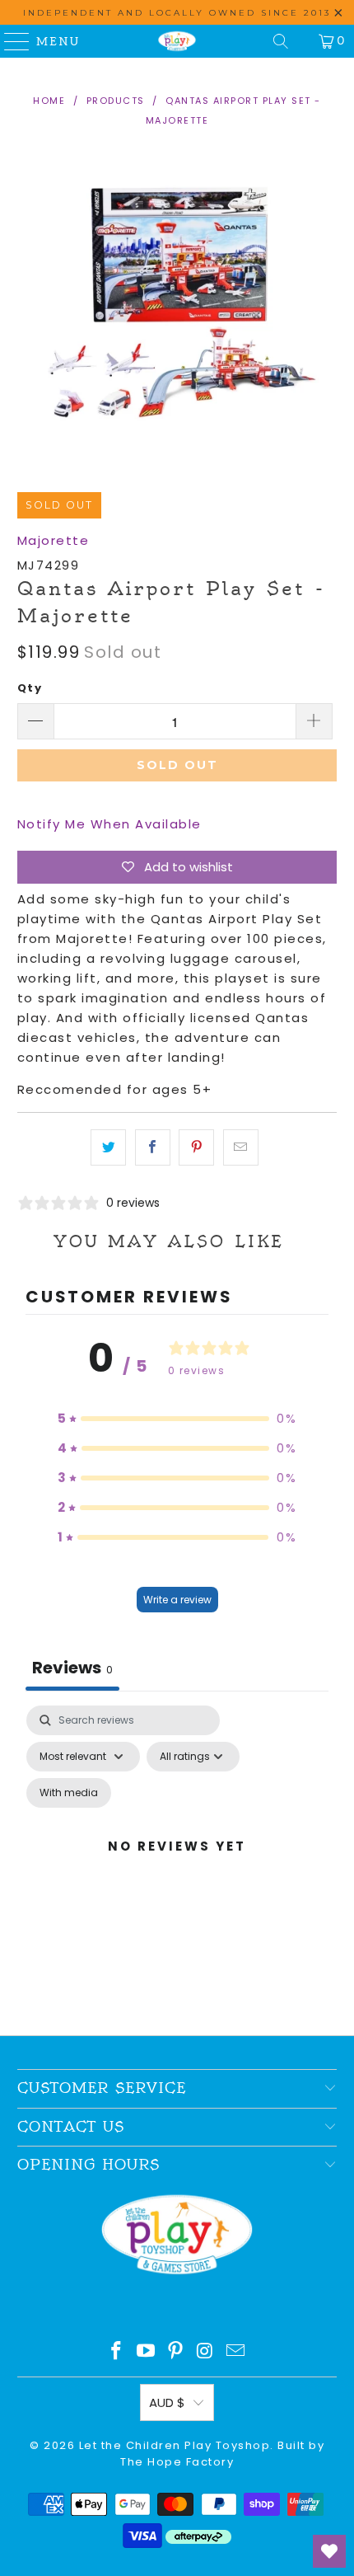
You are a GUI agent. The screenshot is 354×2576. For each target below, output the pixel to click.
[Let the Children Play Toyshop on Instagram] (206, 2352)
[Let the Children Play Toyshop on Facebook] (117, 2352)
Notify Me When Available (109, 824)
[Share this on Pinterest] (196, 1147)
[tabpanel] (177, 1866)
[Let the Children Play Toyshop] (177, 41)
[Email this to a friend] (241, 1147)
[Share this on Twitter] (108, 1147)
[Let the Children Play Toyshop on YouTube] (147, 2352)
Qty (30, 688)
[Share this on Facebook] (153, 1147)
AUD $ (167, 2402)
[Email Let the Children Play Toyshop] (236, 2352)
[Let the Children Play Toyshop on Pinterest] (176, 2352)
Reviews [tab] (72, 1668)
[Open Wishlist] (329, 2551)
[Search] (281, 41)
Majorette (54, 540)
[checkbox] (69, 1793)
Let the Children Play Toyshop (175, 2445)
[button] (177, 1419)
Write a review (177, 1600)
